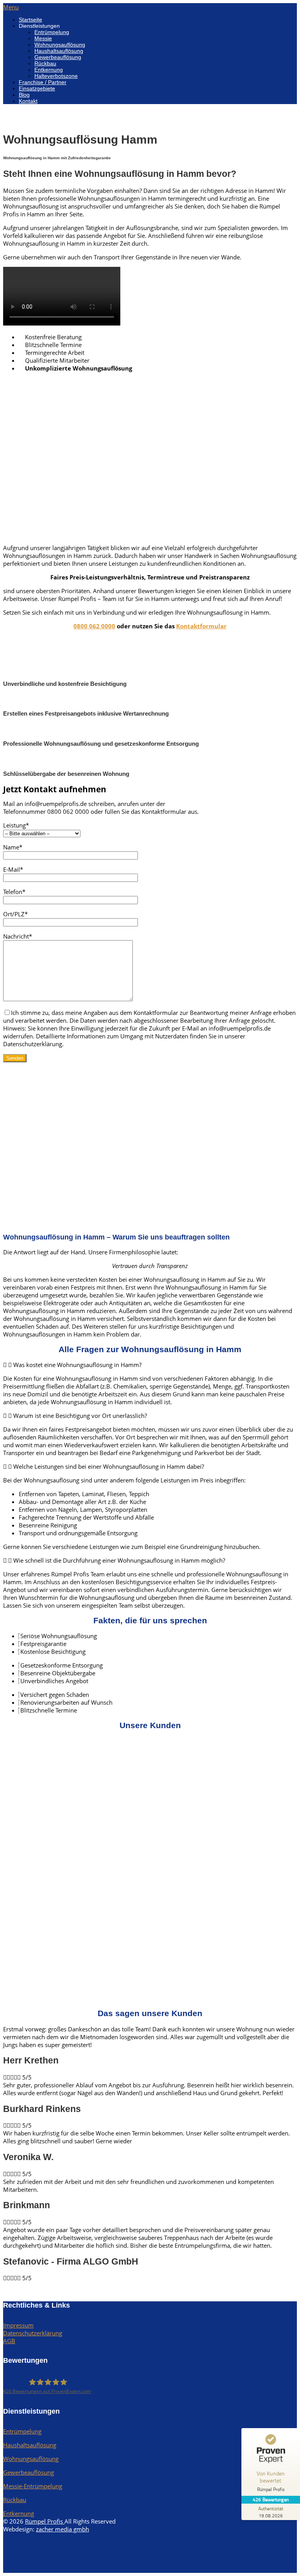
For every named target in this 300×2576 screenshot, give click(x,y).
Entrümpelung (52, 32)
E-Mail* (13, 869)
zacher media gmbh (62, 2529)
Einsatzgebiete (37, 88)
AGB (9, 2341)
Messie (43, 38)
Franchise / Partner (43, 82)
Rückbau (45, 63)
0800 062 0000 (94, 626)
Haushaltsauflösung (59, 51)
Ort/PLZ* (15, 914)
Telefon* (14, 892)
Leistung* (16, 825)
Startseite (30, 20)
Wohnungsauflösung (60, 45)
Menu (11, 7)
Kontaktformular (201, 626)
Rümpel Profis (45, 2521)
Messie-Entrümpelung (33, 2486)
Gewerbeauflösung (58, 57)
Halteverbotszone (56, 76)
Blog (24, 95)
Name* (13, 847)
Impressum (18, 2325)
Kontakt (28, 101)
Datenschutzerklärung (33, 2333)
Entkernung (49, 70)
